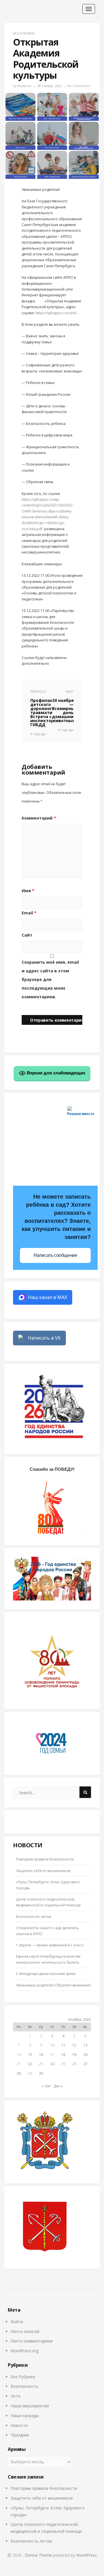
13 (86, 2045)
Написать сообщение (55, 1255)
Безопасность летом (34, 1917)
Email (29, 913)
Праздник (20, 2435)
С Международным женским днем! (46, 1974)
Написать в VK (44, 1338)
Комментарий (39, 818)
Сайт (27, 935)
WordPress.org (25, 2351)
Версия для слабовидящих (55, 1073)
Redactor (25, 86)
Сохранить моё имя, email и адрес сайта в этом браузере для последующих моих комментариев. (50, 979)
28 (19, 2073)
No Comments (78, 86)
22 (30, 2064)
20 (86, 2055)
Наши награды (25, 2416)
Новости (19, 2425)
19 (74, 2055)
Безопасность (25, 2386)
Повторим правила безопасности (45, 1859)
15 (30, 2055)
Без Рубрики (24, 33)
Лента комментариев (32, 2341)
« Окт (46, 2086)
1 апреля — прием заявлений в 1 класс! (50, 1945)
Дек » (58, 2086)
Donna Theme (39, 2555)
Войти (17, 2322)
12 (74, 2045)
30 (41, 2073)
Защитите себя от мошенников (43, 1871)
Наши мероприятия (30, 2406)
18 (63, 2055)
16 (41, 2055)
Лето (16, 2396)
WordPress (87, 2555)
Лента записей (25, 2331)
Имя (28, 891)
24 (52, 2064)
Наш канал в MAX (48, 1297)
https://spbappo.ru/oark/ (56, 313)
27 (86, 2064)
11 (63, 2045)
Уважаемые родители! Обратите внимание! (53, 1985)
